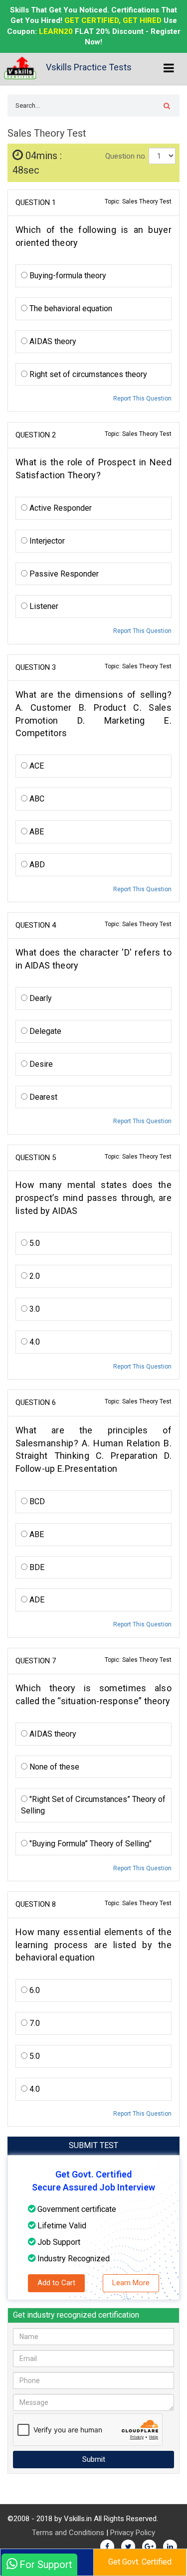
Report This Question (142, 398)
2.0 (34, 1276)
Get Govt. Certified (140, 2562)
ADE (36, 1600)
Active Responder (60, 508)
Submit (94, 2459)
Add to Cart (56, 2283)
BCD (36, 1501)
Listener (43, 606)
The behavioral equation (70, 308)
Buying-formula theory (67, 276)
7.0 (34, 2023)
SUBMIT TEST (93, 2145)
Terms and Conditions (68, 2533)
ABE (36, 832)
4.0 (34, 1342)
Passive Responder (63, 574)
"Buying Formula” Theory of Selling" (90, 1844)
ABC (36, 799)
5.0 (34, 1243)
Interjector (46, 541)
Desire (40, 1064)
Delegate (44, 1031)
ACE (36, 766)
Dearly (40, 998)
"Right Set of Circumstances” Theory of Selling (93, 1805)
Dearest (42, 1097)
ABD (36, 865)
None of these (53, 1767)
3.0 (34, 1309)
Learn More (131, 2283)
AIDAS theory (52, 341)
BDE (36, 1567)
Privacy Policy (133, 2533)
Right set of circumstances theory (87, 374)
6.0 (34, 1990)
